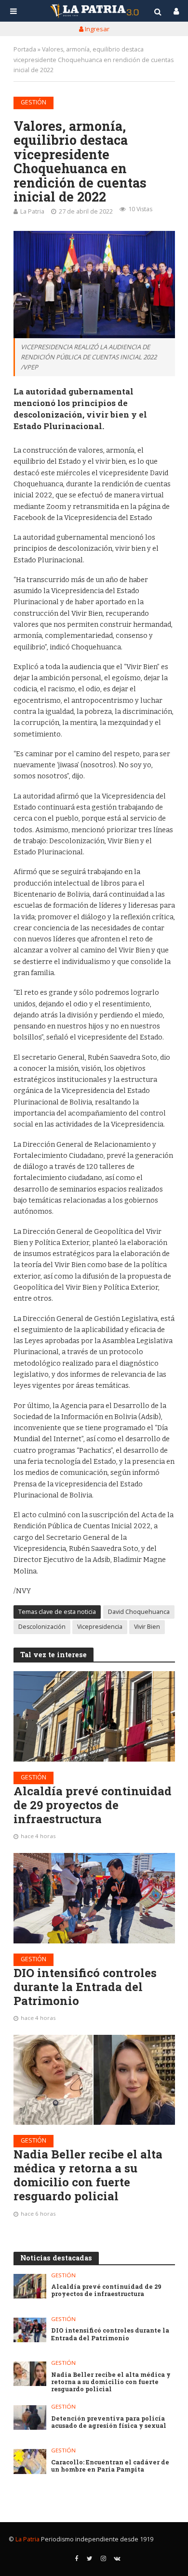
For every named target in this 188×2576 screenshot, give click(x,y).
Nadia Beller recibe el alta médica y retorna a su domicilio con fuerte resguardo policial (88, 2175)
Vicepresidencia (100, 1627)
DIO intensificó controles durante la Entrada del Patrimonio (85, 1987)
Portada (25, 49)
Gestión (34, 102)
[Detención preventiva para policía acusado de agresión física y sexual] (30, 2417)
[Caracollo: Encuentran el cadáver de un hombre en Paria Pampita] (30, 2461)
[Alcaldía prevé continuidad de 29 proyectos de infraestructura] (94, 1716)
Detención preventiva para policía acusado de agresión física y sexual (109, 2422)
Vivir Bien (147, 1627)
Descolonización (42, 1627)
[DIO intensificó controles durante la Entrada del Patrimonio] (94, 1898)
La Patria (32, 211)
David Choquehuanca (139, 1612)
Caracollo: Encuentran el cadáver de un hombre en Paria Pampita (110, 2466)
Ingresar (96, 29)
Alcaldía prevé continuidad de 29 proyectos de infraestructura (93, 1805)
